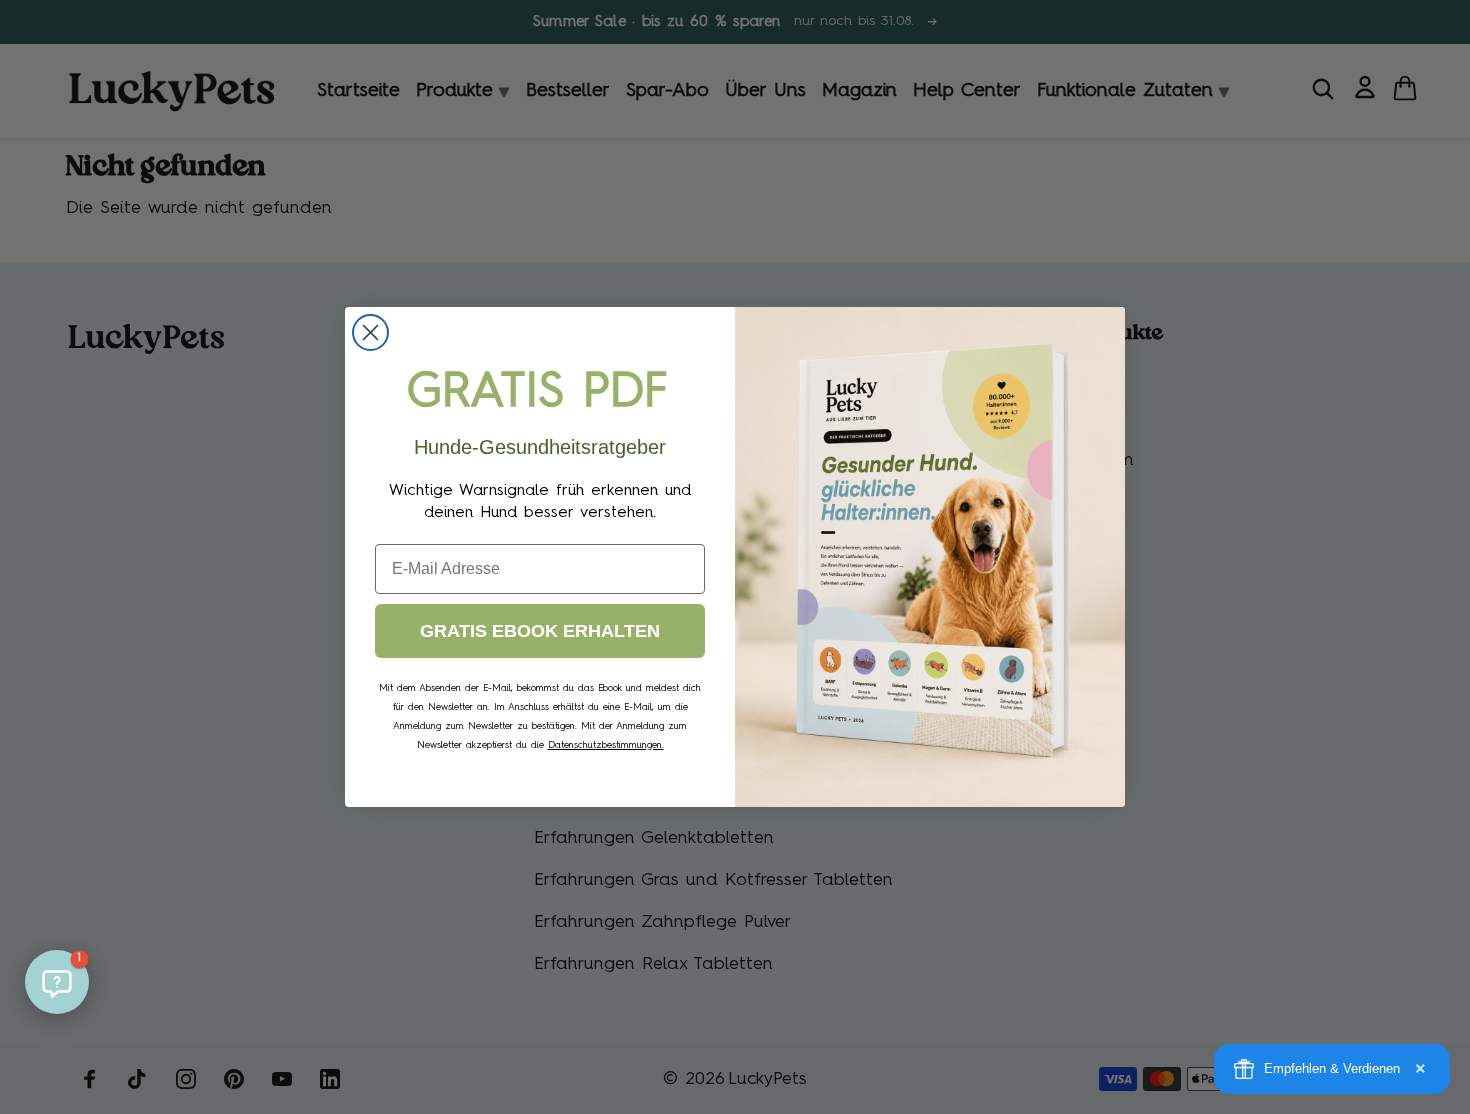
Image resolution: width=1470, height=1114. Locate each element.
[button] (57, 982)
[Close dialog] (370, 332)
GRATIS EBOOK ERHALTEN (540, 631)
